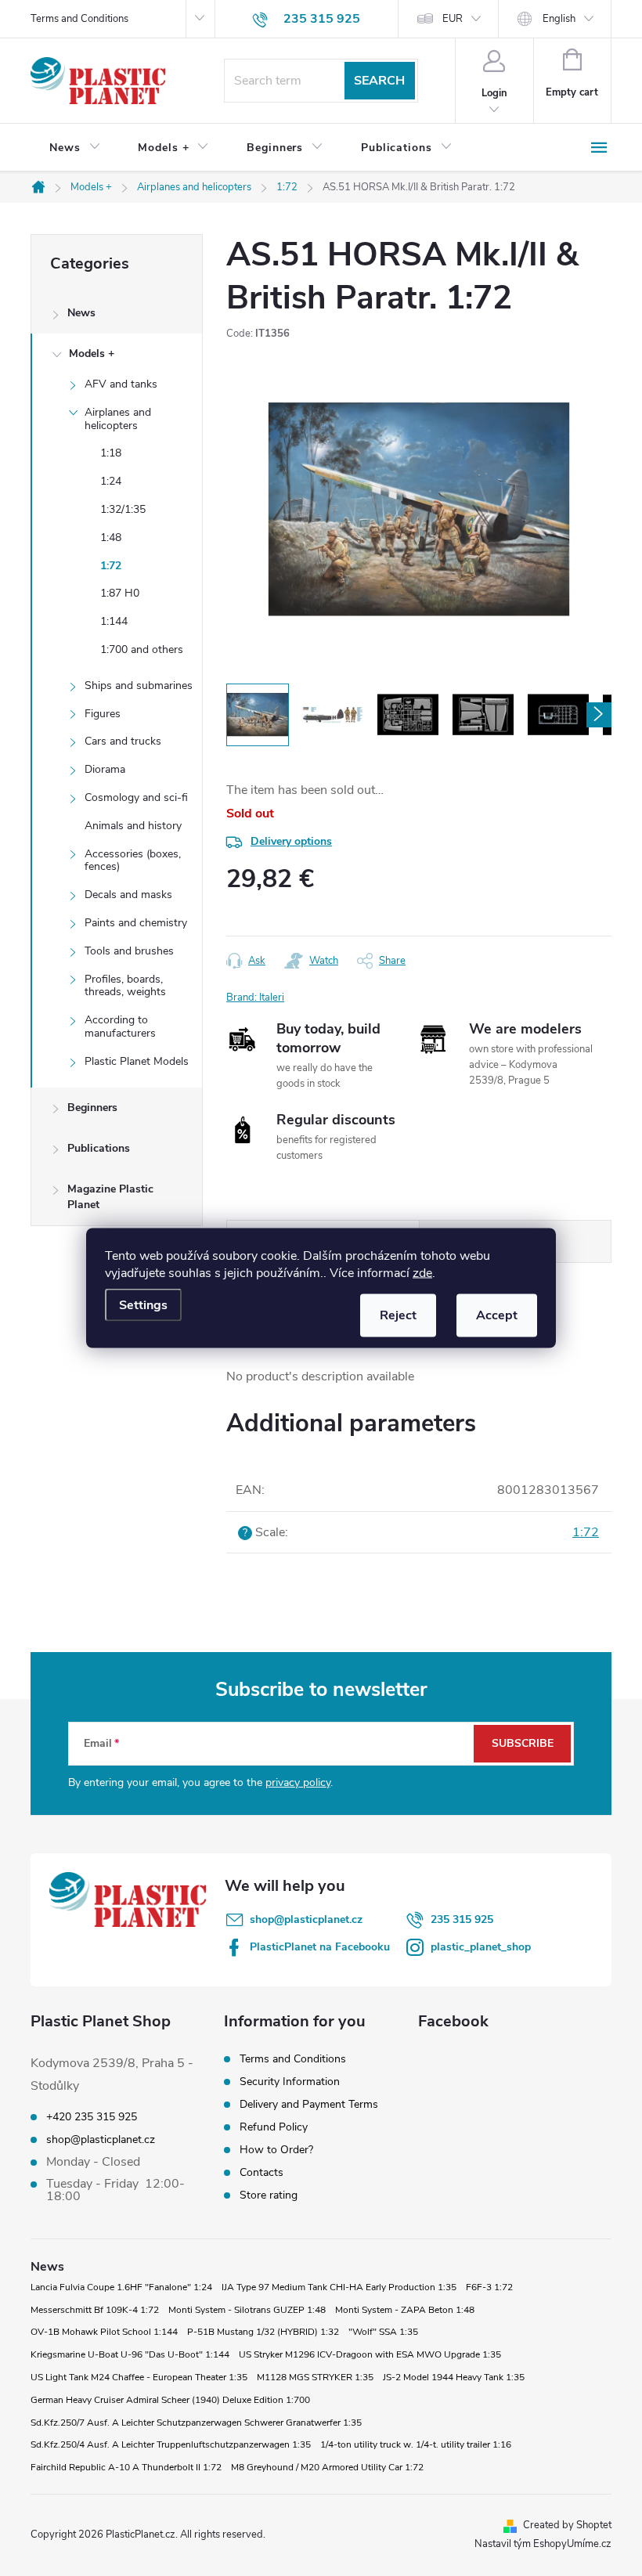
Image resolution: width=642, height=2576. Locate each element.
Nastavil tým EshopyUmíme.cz (543, 2544)
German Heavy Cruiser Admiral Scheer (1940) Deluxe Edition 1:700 (170, 2400)
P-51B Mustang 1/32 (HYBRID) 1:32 (263, 2332)
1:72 (111, 566)
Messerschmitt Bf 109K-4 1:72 (95, 2310)
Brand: (255, 998)
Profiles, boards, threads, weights (125, 986)
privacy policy (298, 1782)
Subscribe (523, 1743)
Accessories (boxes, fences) (133, 860)
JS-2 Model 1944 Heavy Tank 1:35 (454, 2377)
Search (379, 81)
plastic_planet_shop (481, 1947)
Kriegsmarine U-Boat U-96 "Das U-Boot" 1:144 (130, 2354)
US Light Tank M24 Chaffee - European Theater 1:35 (139, 2377)
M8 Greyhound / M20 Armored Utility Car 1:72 (327, 2467)
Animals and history (133, 826)
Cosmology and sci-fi (136, 797)
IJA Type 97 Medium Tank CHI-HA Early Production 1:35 (339, 2287)
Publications (99, 1148)
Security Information (290, 2082)
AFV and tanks (121, 384)
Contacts (261, 2172)
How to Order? (276, 2150)
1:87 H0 (120, 593)
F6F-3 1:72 (489, 2287)
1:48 (111, 538)
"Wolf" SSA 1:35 (383, 2332)
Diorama (105, 769)
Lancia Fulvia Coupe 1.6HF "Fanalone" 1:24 (121, 2287)
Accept (497, 1315)
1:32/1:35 (123, 509)
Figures (103, 714)
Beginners (92, 1108)
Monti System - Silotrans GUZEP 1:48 (247, 2310)
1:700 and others (142, 649)
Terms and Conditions (79, 19)
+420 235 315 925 (92, 2117)
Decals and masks (128, 895)
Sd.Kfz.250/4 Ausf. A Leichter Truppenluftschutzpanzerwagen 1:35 (171, 2444)
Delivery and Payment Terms (309, 2104)
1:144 (114, 621)
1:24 (111, 481)
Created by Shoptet (567, 2525)
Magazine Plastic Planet (110, 1197)
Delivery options (291, 841)
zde (422, 1273)
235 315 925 (462, 1919)
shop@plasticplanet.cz (306, 1919)
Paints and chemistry (136, 923)
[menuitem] (75, 148)
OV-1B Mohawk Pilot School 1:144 (104, 2332)
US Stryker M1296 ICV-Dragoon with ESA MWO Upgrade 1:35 (370, 2354)
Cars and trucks (123, 741)
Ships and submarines (139, 685)
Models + (92, 354)
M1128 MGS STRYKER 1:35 (315, 2377)
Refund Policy (274, 2127)
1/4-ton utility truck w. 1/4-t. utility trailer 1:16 (416, 2444)
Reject (398, 1315)
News (81, 313)
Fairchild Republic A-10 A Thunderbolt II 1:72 (126, 2467)
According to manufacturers (120, 1026)
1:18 (111, 453)
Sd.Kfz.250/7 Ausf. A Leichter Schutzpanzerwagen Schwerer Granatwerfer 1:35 (196, 2423)
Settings (143, 1305)
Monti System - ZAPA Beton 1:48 (405, 2310)
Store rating (269, 2195)
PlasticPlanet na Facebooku (320, 1947)
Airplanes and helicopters (118, 419)
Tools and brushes (129, 951)
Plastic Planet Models (137, 1061)
